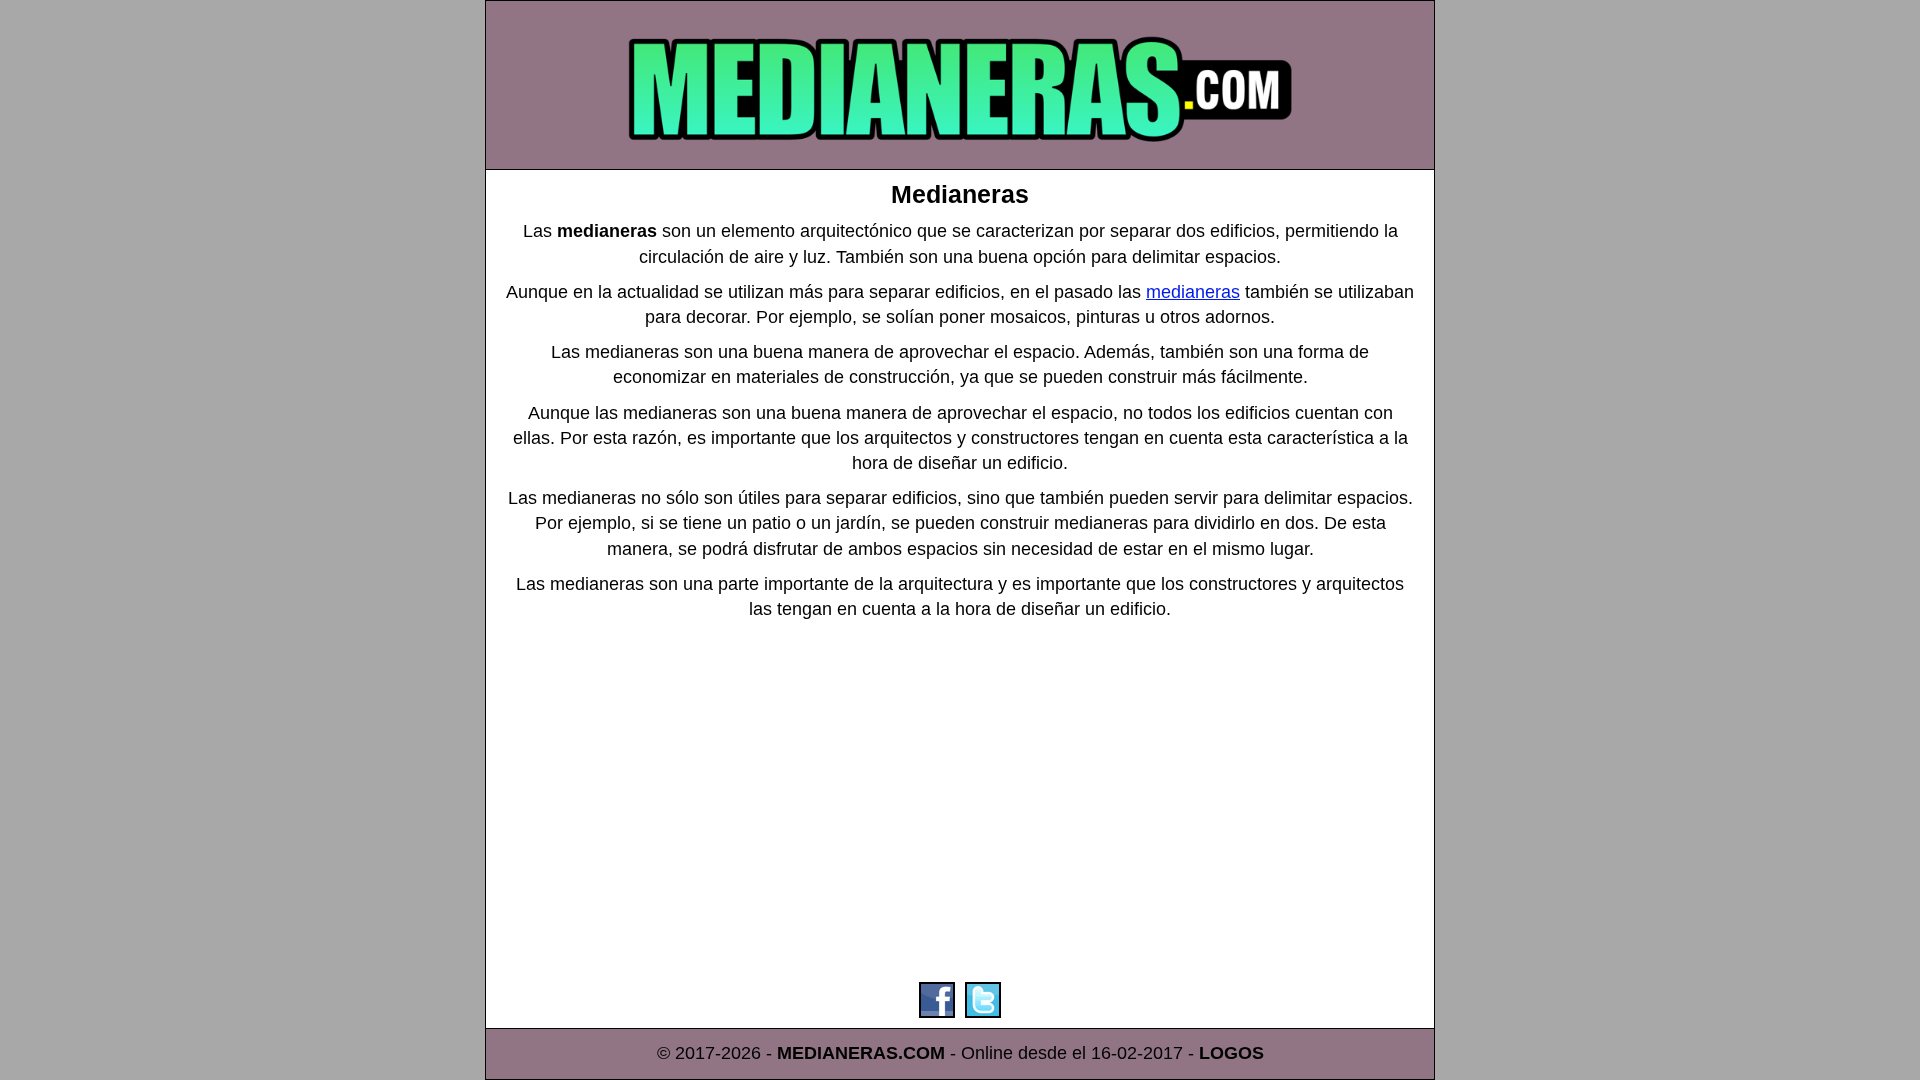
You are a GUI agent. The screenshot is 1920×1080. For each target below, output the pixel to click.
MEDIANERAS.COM (861, 1053)
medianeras (1193, 292)
